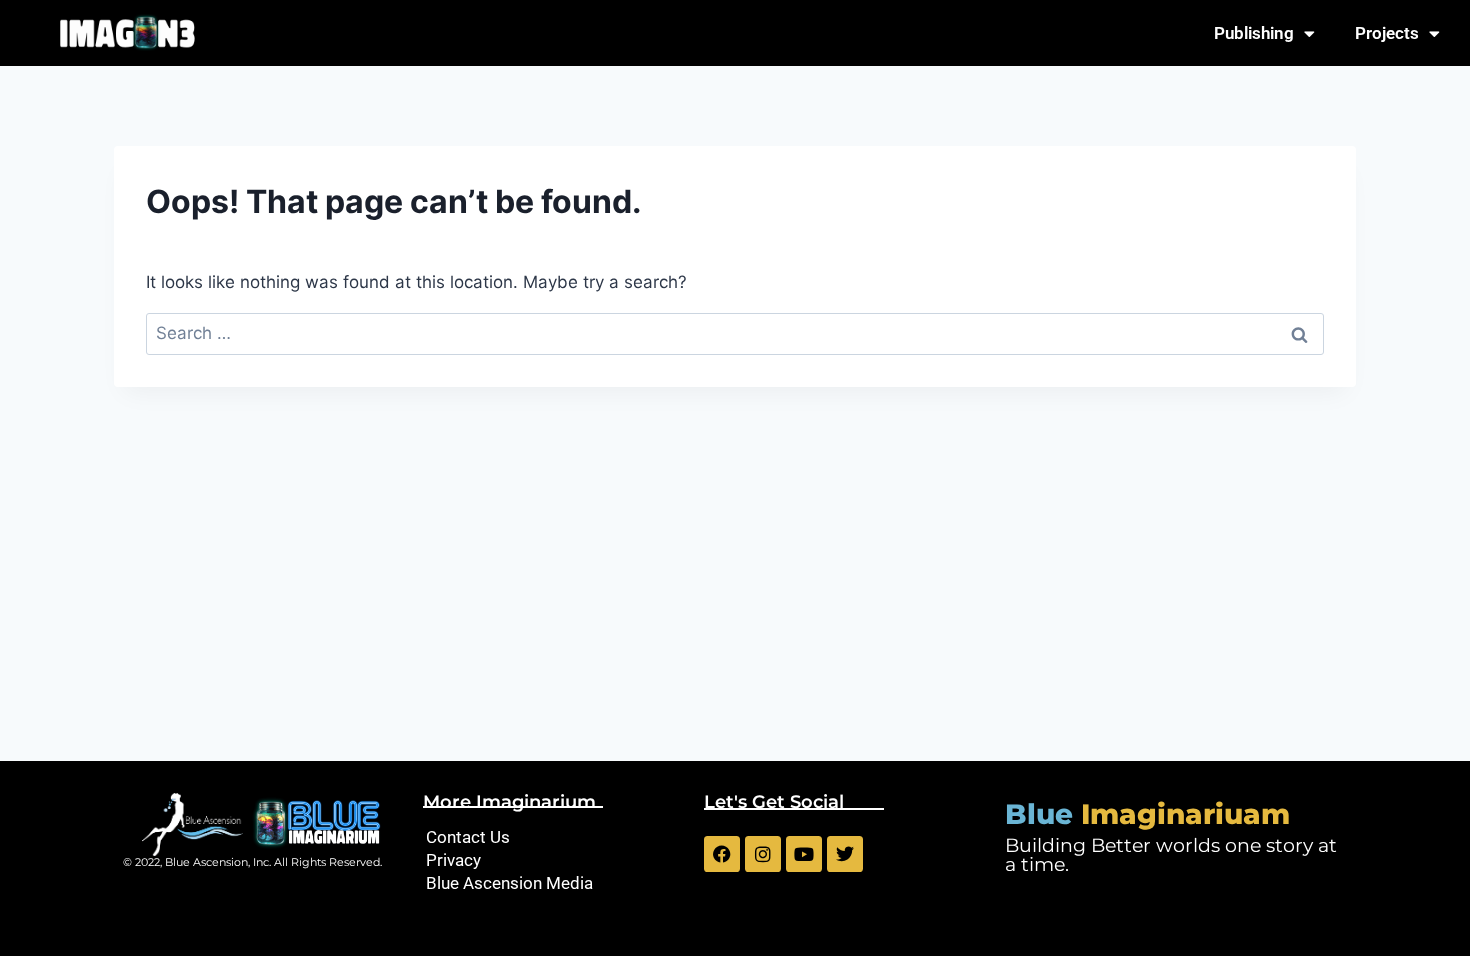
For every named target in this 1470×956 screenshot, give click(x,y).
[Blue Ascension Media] (553, 883)
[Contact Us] (553, 837)
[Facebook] (722, 854)
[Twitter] (845, 854)
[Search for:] (735, 333)
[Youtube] (804, 854)
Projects (1387, 33)
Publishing (1254, 33)
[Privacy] (553, 860)
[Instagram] (763, 854)
